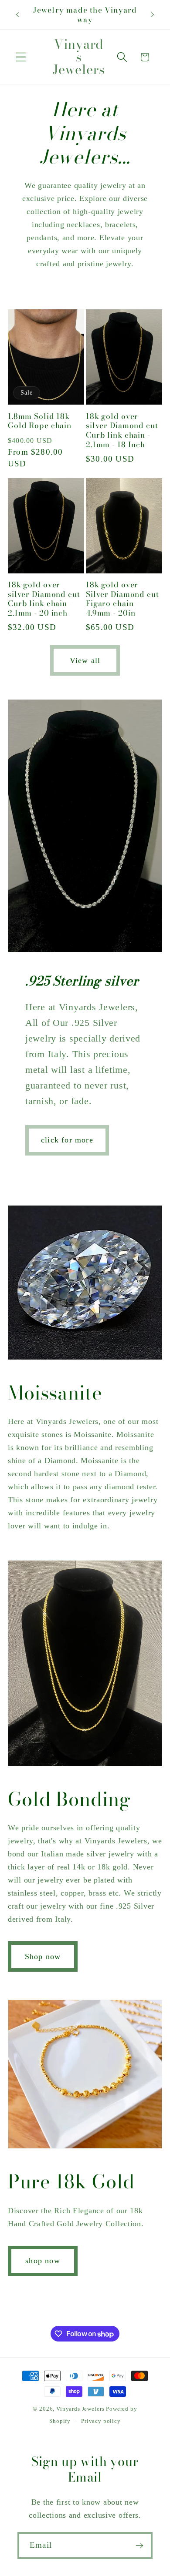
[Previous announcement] (17, 15)
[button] (21, 57)
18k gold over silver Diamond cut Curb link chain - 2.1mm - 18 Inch (122, 430)
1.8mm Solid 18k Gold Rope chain (40, 421)
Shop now (43, 1956)
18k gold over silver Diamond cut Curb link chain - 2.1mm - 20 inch (44, 599)
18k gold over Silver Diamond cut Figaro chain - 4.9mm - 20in (122, 599)
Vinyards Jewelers (80, 2409)
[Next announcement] (153, 15)
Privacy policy (101, 2421)
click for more (67, 1140)
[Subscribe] (139, 2546)
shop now (43, 2261)
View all (85, 660)
